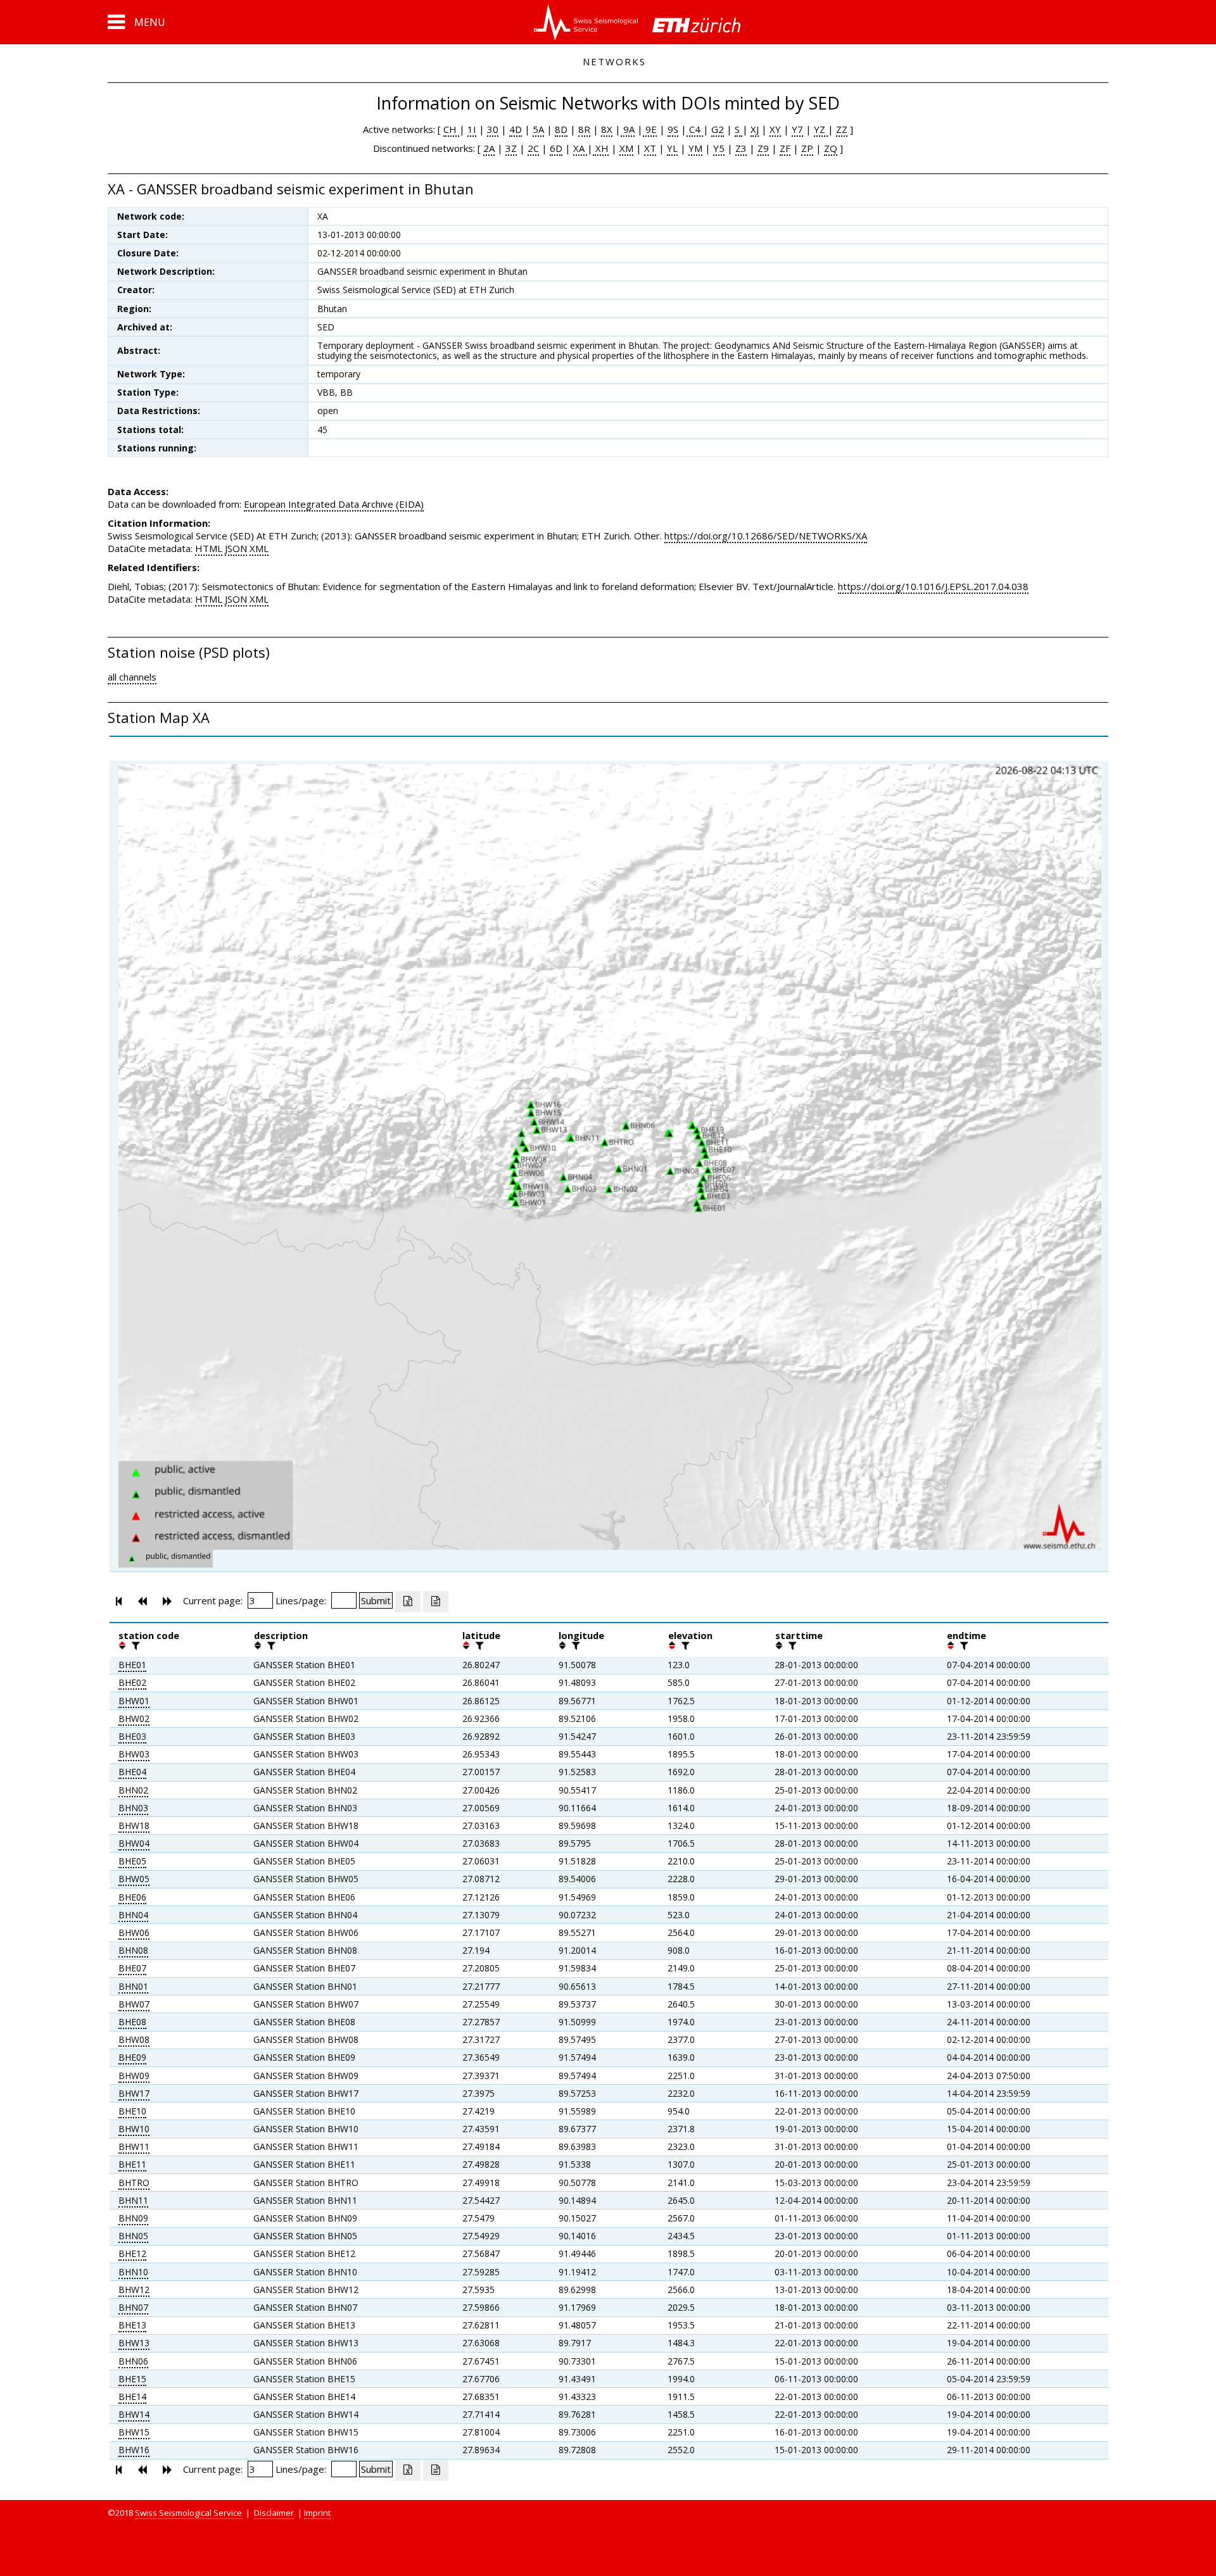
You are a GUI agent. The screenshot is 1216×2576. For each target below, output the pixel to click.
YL (672, 148)
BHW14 (134, 2414)
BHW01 (134, 1701)
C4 (695, 129)
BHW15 (134, 2432)
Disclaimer (274, 2513)
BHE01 (132, 1665)
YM (695, 148)
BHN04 (133, 1915)
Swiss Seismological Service (188, 2513)
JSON (236, 548)
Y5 (719, 148)
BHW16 (134, 2450)
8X (607, 129)
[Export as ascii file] (436, 1602)
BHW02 (134, 1718)
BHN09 (133, 2218)
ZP (807, 148)
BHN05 (133, 2236)
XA (580, 148)
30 (493, 129)
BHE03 (132, 1736)
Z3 (741, 148)
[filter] (134, 1645)
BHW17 (134, 2093)
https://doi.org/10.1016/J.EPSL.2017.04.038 (933, 586)
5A (538, 129)
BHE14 (132, 2397)
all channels (132, 677)
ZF (785, 148)
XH (601, 148)
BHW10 (134, 2129)
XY (775, 129)
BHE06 (132, 1897)
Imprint (317, 2513)
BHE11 (132, 2164)
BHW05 (134, 1879)
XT (650, 148)
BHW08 (134, 2039)
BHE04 (132, 1772)
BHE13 (132, 2325)
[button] (136, 22)
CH (451, 129)
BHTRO (134, 2183)
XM (626, 148)
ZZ (842, 129)
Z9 (763, 148)
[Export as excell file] (408, 1602)
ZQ (831, 148)
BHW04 (134, 1843)
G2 (718, 129)
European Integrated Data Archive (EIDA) (334, 504)
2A (489, 148)
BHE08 (132, 2022)
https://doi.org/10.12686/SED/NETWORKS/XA (766, 536)
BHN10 (133, 2272)
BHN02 (133, 1790)
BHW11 (134, 2146)
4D (516, 129)
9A (628, 129)
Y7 (797, 129)
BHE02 (132, 1682)
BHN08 (133, 1950)
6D (556, 148)
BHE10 (132, 2111)
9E (650, 129)
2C (533, 148)
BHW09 (134, 2076)
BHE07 (132, 1968)
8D (561, 129)
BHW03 (134, 1754)
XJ (755, 129)
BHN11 (133, 2200)
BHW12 (134, 2290)
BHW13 (134, 2343)
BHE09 (132, 2057)
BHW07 (134, 2004)
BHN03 (133, 1808)
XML (259, 548)
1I (472, 129)
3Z (511, 148)
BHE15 (132, 2379)
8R (584, 129)
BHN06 (133, 2361)
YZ (821, 129)
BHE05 (132, 1861)
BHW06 (134, 1932)
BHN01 (133, 1986)
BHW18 (134, 1825)
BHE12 (132, 2253)
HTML (209, 548)
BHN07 (133, 2307)
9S (673, 129)
